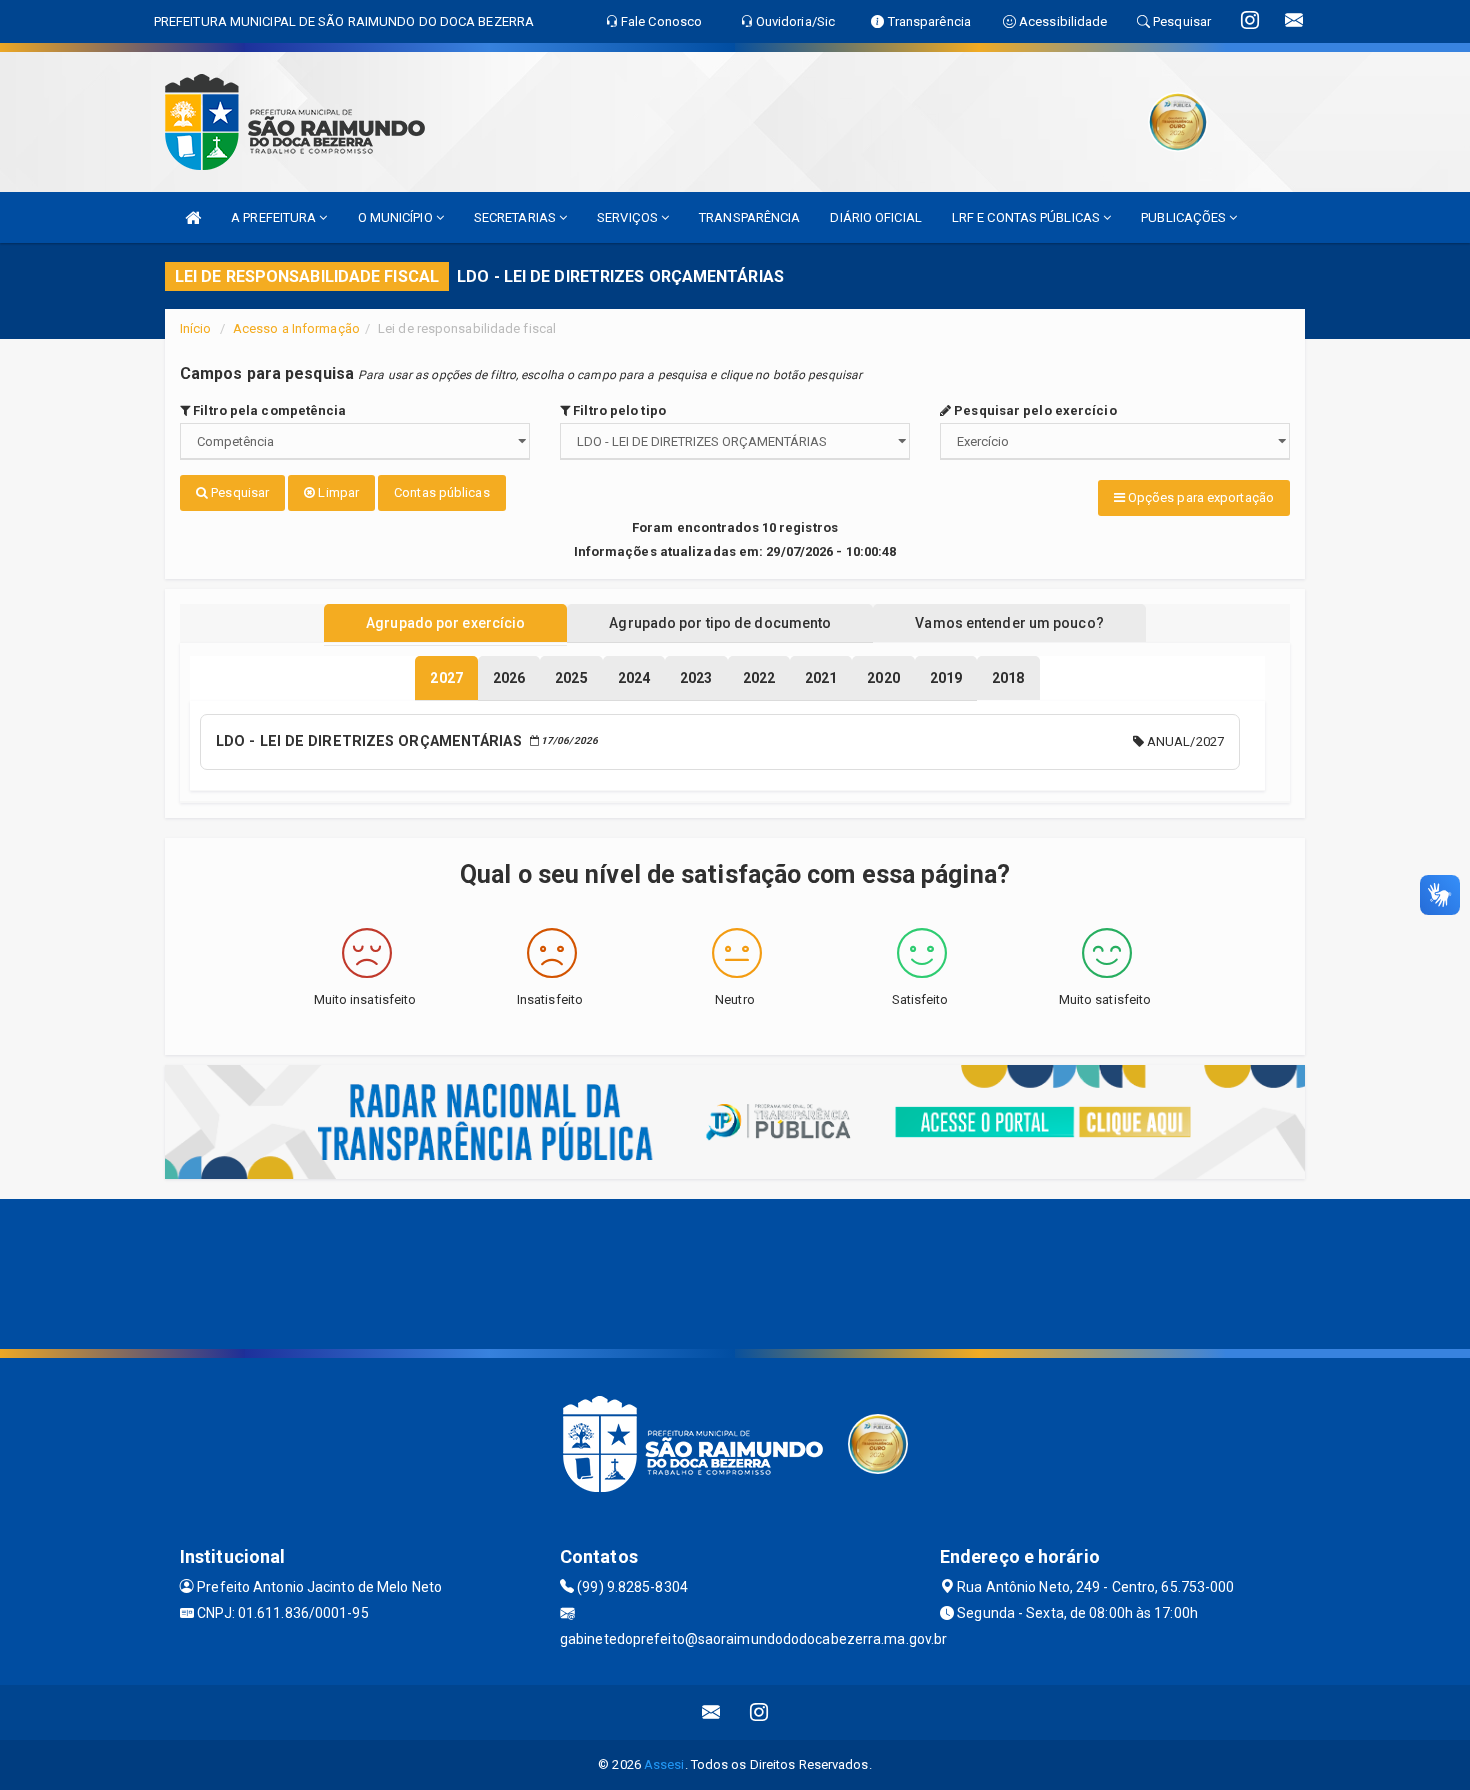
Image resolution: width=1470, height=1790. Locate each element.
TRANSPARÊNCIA (749, 217)
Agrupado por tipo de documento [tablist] (720, 623)
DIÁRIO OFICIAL (875, 217)
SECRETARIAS (516, 217)
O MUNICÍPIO (397, 217)
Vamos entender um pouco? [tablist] (1009, 623)
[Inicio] (193, 217)
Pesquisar (238, 492)
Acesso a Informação (296, 328)
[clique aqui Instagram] (759, 1712)
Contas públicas (442, 492)
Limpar (337, 492)
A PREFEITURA (275, 217)
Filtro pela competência (268, 410)
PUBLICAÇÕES (1185, 217)
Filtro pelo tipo (618, 410)
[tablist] (446, 678)
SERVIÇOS (629, 217)
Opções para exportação (1199, 497)
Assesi (664, 1764)
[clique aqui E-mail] (711, 1712)
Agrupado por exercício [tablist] (445, 623)
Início (196, 328)
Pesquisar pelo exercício (1034, 410)
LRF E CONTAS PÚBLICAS (1027, 217)
